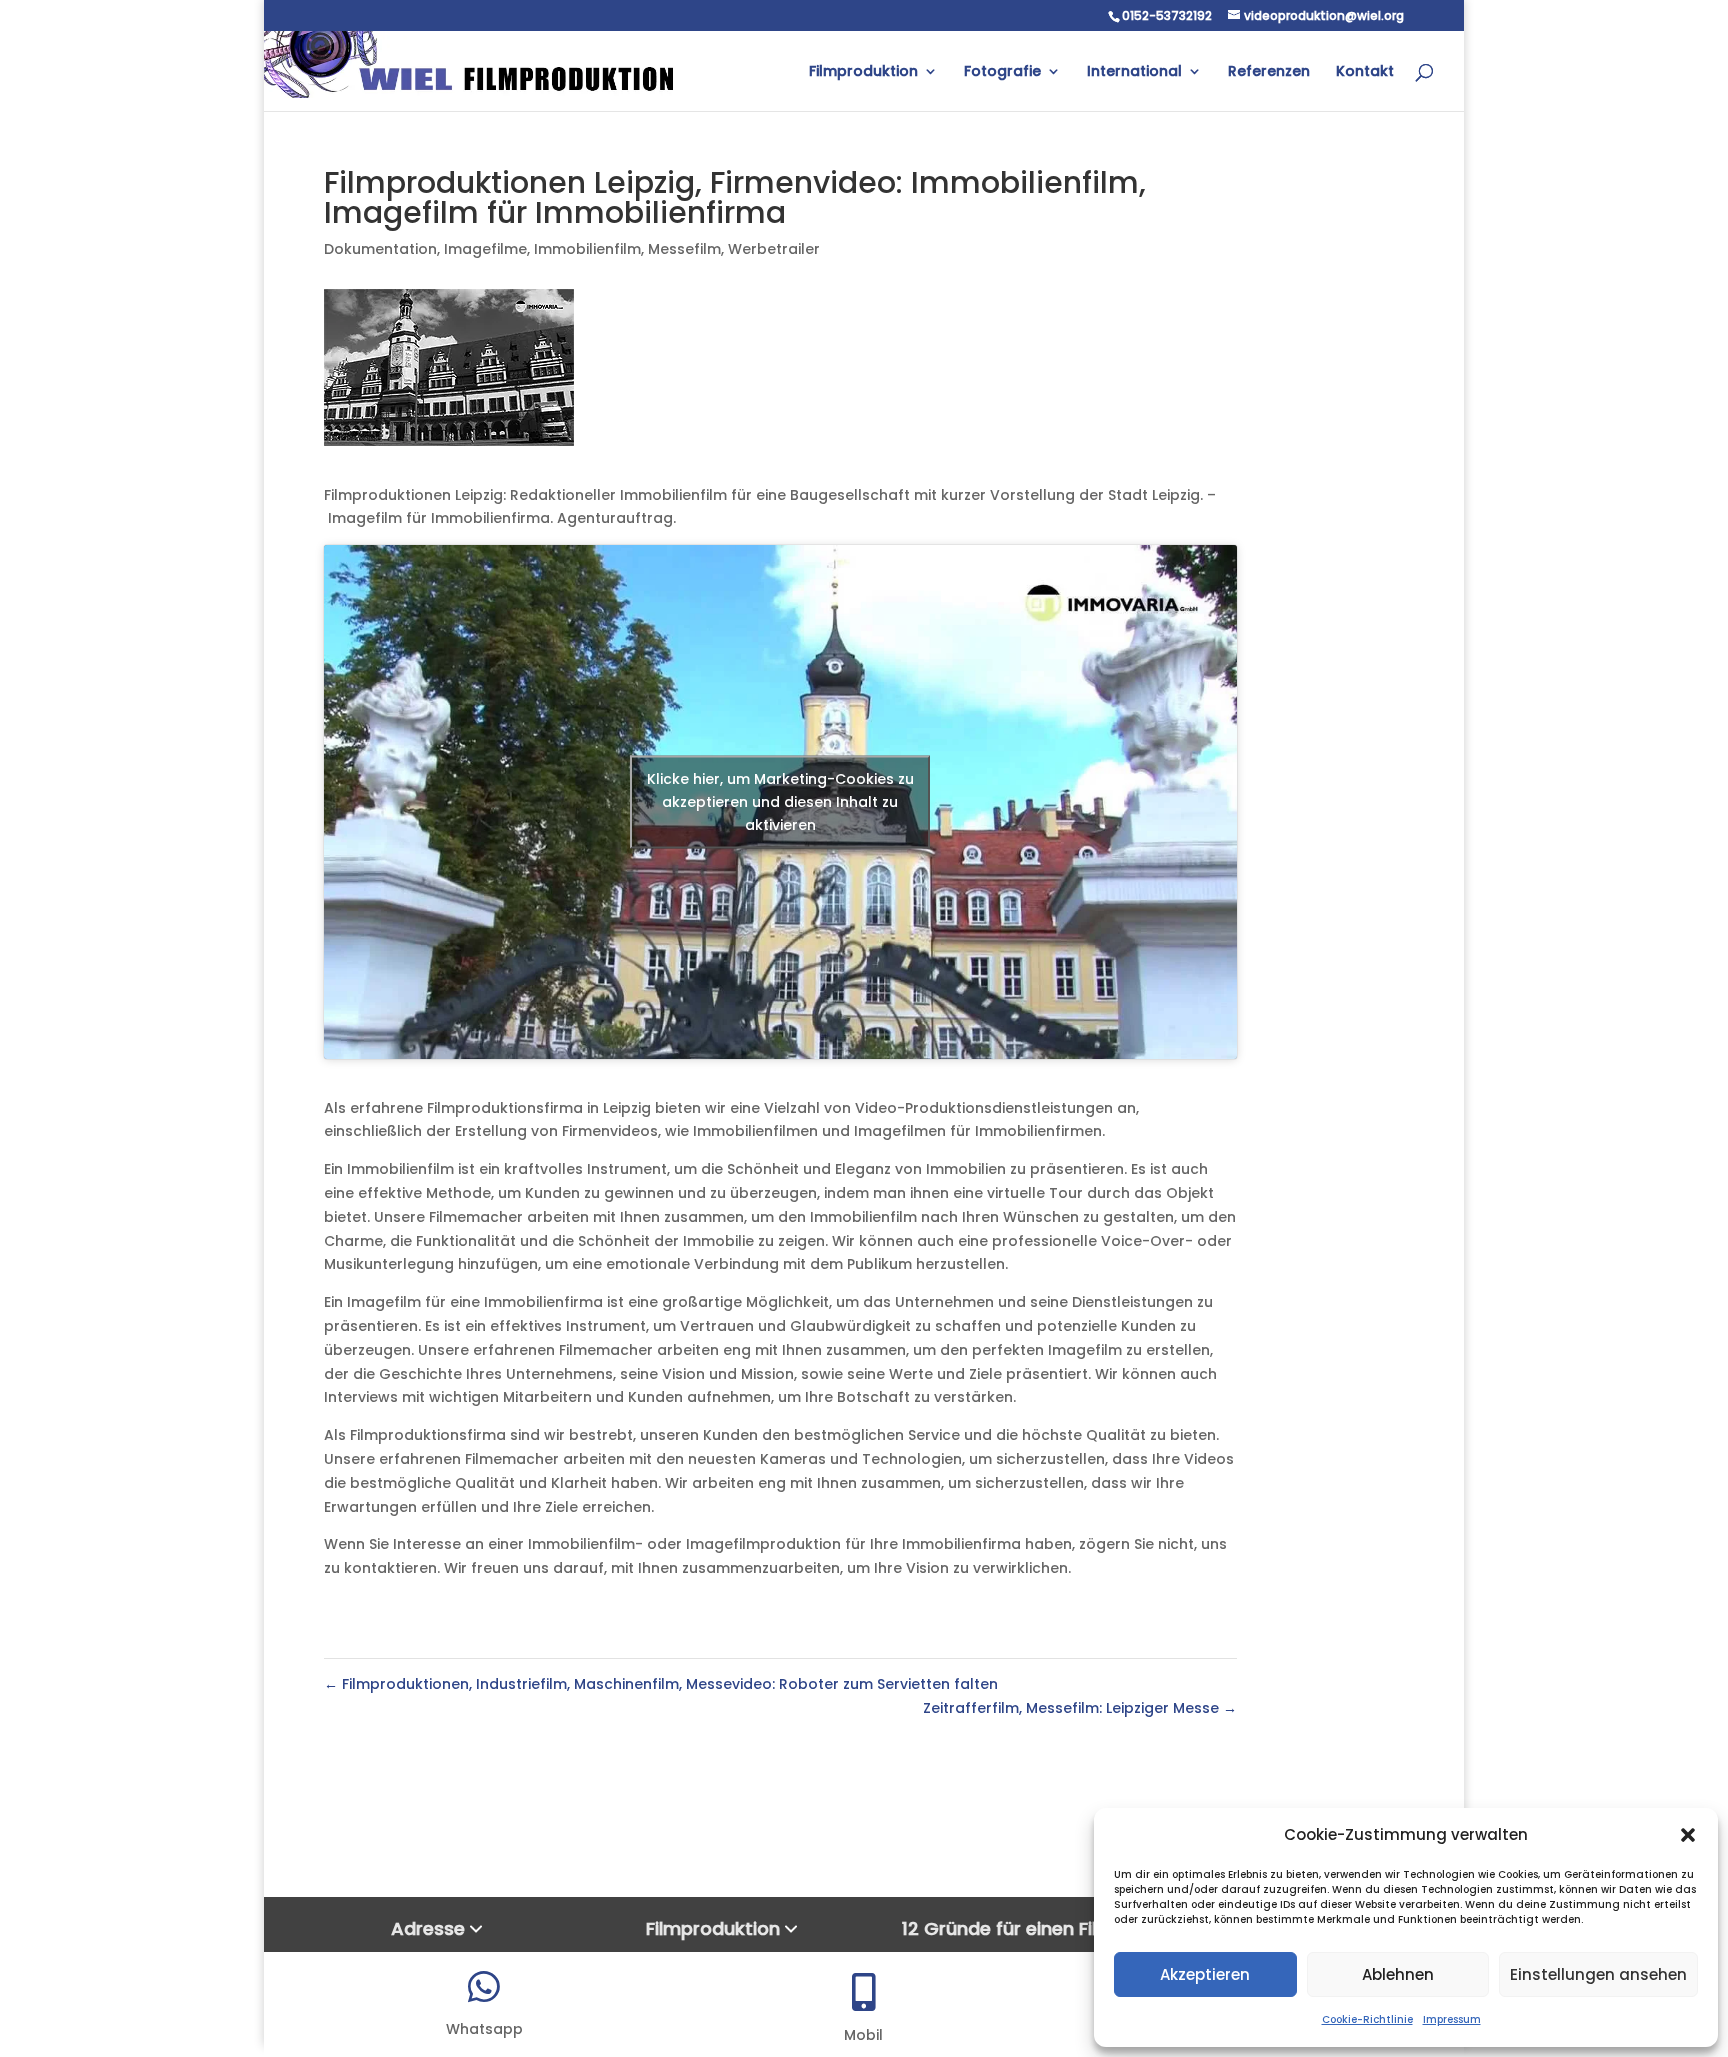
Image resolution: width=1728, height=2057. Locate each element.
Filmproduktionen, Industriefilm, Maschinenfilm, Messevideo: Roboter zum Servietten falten (661, 1684)
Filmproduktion (863, 72)
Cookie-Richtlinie (1367, 2019)
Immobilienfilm (587, 249)
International (1134, 72)
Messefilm (684, 249)
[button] (1688, 1835)
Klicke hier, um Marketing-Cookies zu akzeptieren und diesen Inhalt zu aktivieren (780, 801)
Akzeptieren (1205, 1974)
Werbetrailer (774, 249)
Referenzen (1269, 72)
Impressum (1452, 2019)
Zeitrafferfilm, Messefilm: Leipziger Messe (1080, 1708)
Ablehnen (1398, 1974)
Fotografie (1002, 72)
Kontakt (1365, 72)
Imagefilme (485, 249)
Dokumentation (380, 249)
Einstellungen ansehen (1598, 1974)
